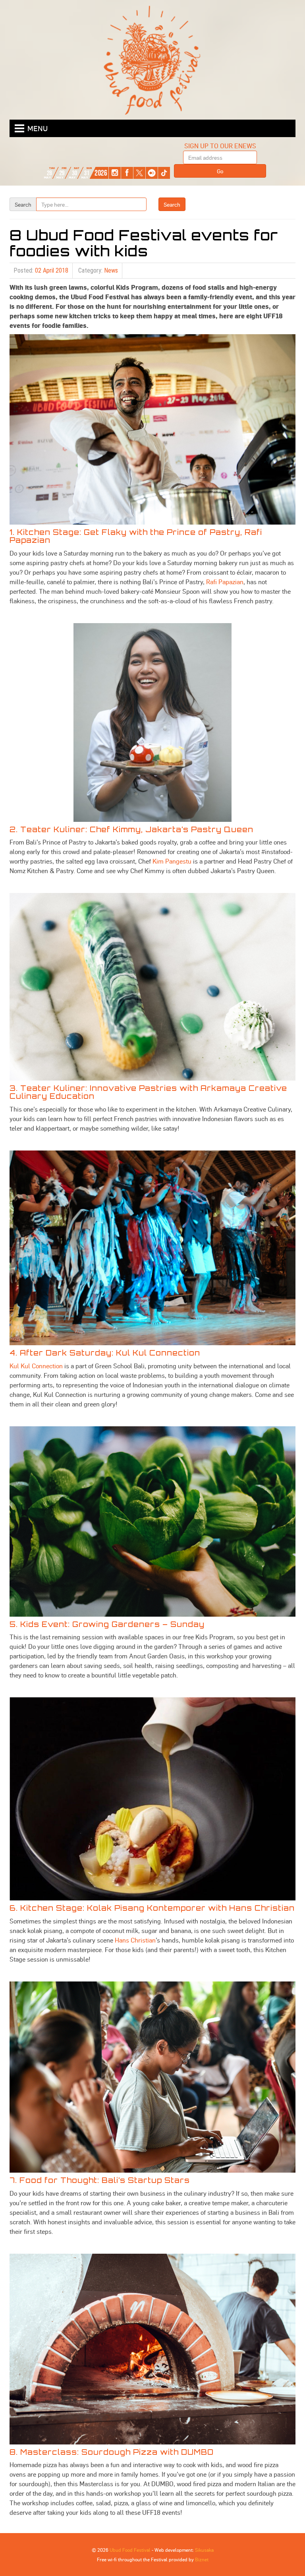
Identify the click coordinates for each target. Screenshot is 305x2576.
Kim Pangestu (172, 861)
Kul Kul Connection (36, 1366)
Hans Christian (135, 1940)
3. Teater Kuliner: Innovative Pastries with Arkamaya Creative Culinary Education (148, 1092)
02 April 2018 (52, 270)
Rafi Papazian (225, 582)
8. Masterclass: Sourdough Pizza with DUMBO (112, 2452)
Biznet (202, 2559)
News (111, 270)
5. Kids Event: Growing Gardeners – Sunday (107, 1624)
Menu (38, 128)
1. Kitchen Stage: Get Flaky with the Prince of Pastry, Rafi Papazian (136, 536)
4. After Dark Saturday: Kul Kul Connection (105, 1353)
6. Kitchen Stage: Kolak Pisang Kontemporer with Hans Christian (152, 1908)
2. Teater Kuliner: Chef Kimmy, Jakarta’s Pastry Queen (131, 829)
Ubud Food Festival (130, 2550)
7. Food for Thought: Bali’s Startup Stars (100, 2180)
